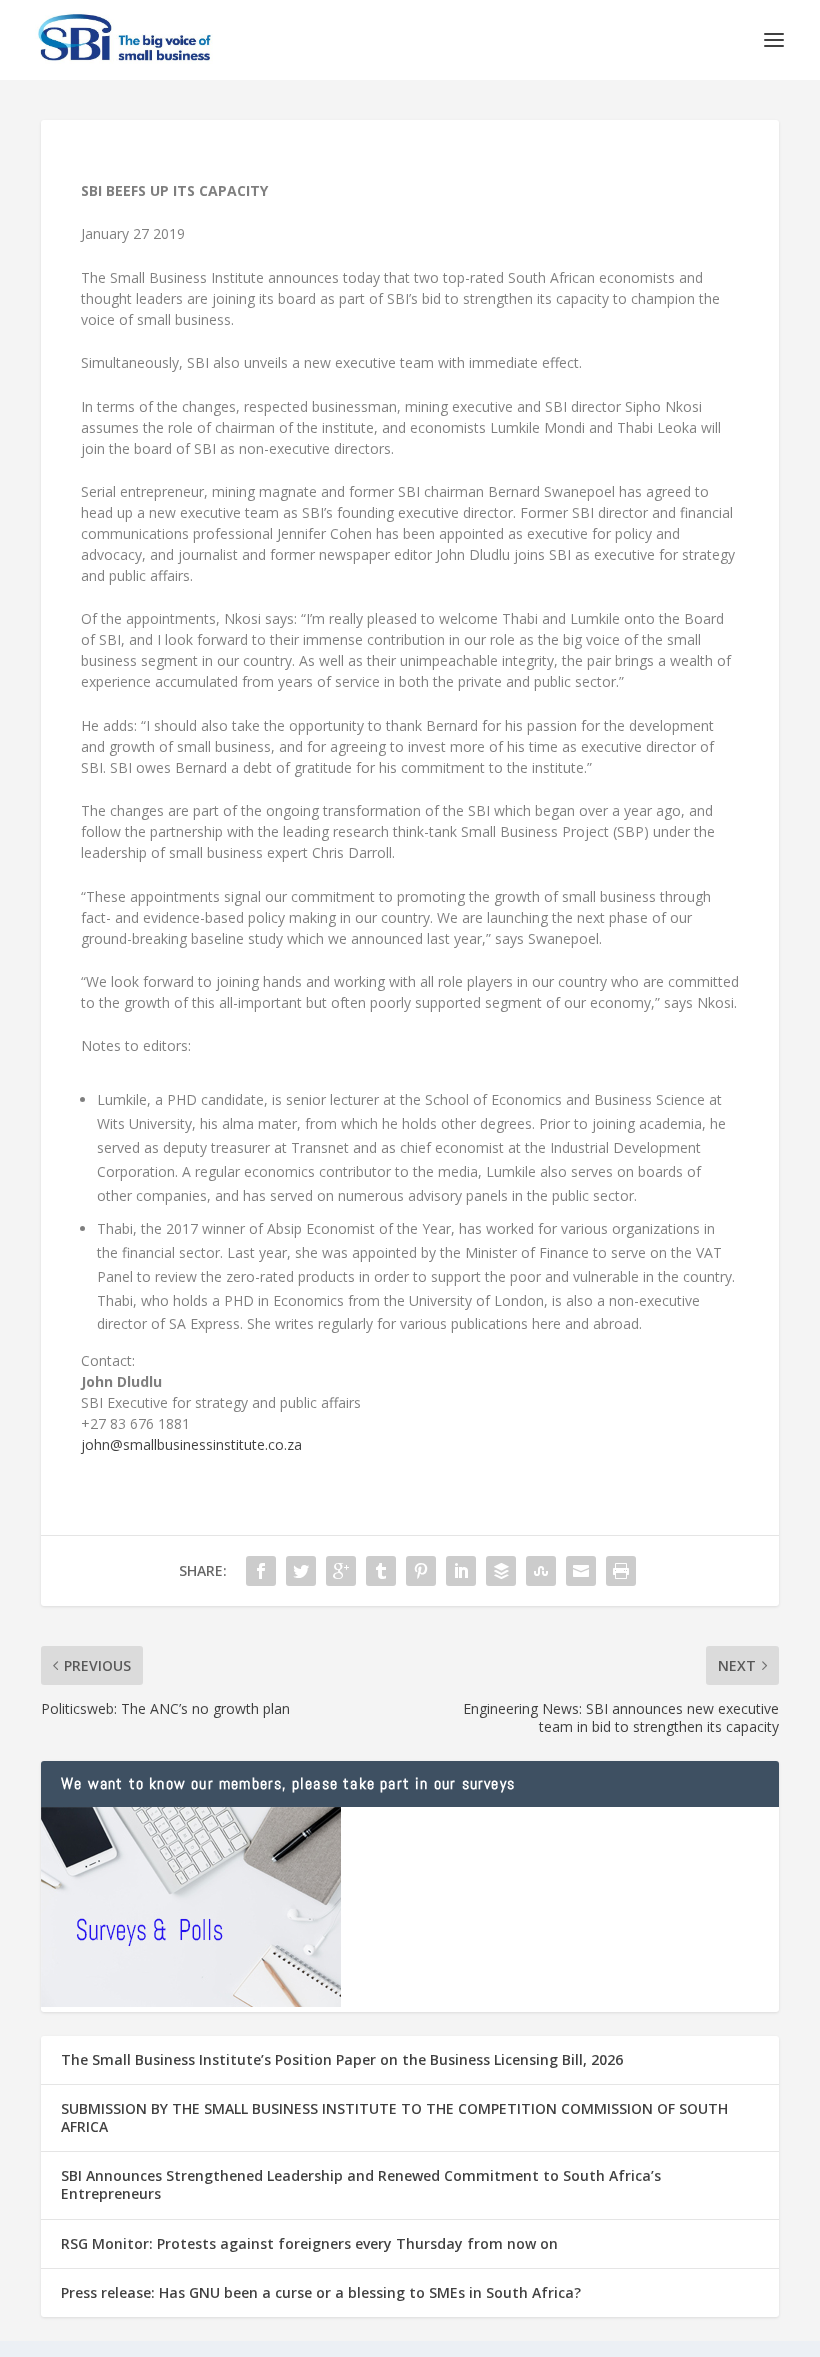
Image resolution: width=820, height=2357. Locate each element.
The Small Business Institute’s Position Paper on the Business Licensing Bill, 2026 (342, 2059)
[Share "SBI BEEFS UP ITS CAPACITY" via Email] (581, 1571)
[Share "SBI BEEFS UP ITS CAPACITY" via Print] (621, 1571)
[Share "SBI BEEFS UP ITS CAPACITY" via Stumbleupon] (541, 1571)
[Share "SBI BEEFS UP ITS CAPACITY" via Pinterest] (421, 1571)
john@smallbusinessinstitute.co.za (191, 1444)
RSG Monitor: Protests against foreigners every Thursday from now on (309, 2243)
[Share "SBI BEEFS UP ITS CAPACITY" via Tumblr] (381, 1571)
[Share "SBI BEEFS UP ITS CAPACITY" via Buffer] (501, 1571)
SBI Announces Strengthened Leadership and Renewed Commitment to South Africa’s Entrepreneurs (361, 2184)
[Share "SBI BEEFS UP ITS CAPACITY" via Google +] (341, 1571)
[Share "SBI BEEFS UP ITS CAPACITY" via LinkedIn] (461, 1571)
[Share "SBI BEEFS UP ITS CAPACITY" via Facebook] (261, 1571)
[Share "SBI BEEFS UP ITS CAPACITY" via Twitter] (301, 1571)
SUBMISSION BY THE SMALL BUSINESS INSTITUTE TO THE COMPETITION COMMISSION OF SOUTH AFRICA (394, 2117)
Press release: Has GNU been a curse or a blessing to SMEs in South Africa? (321, 2292)
